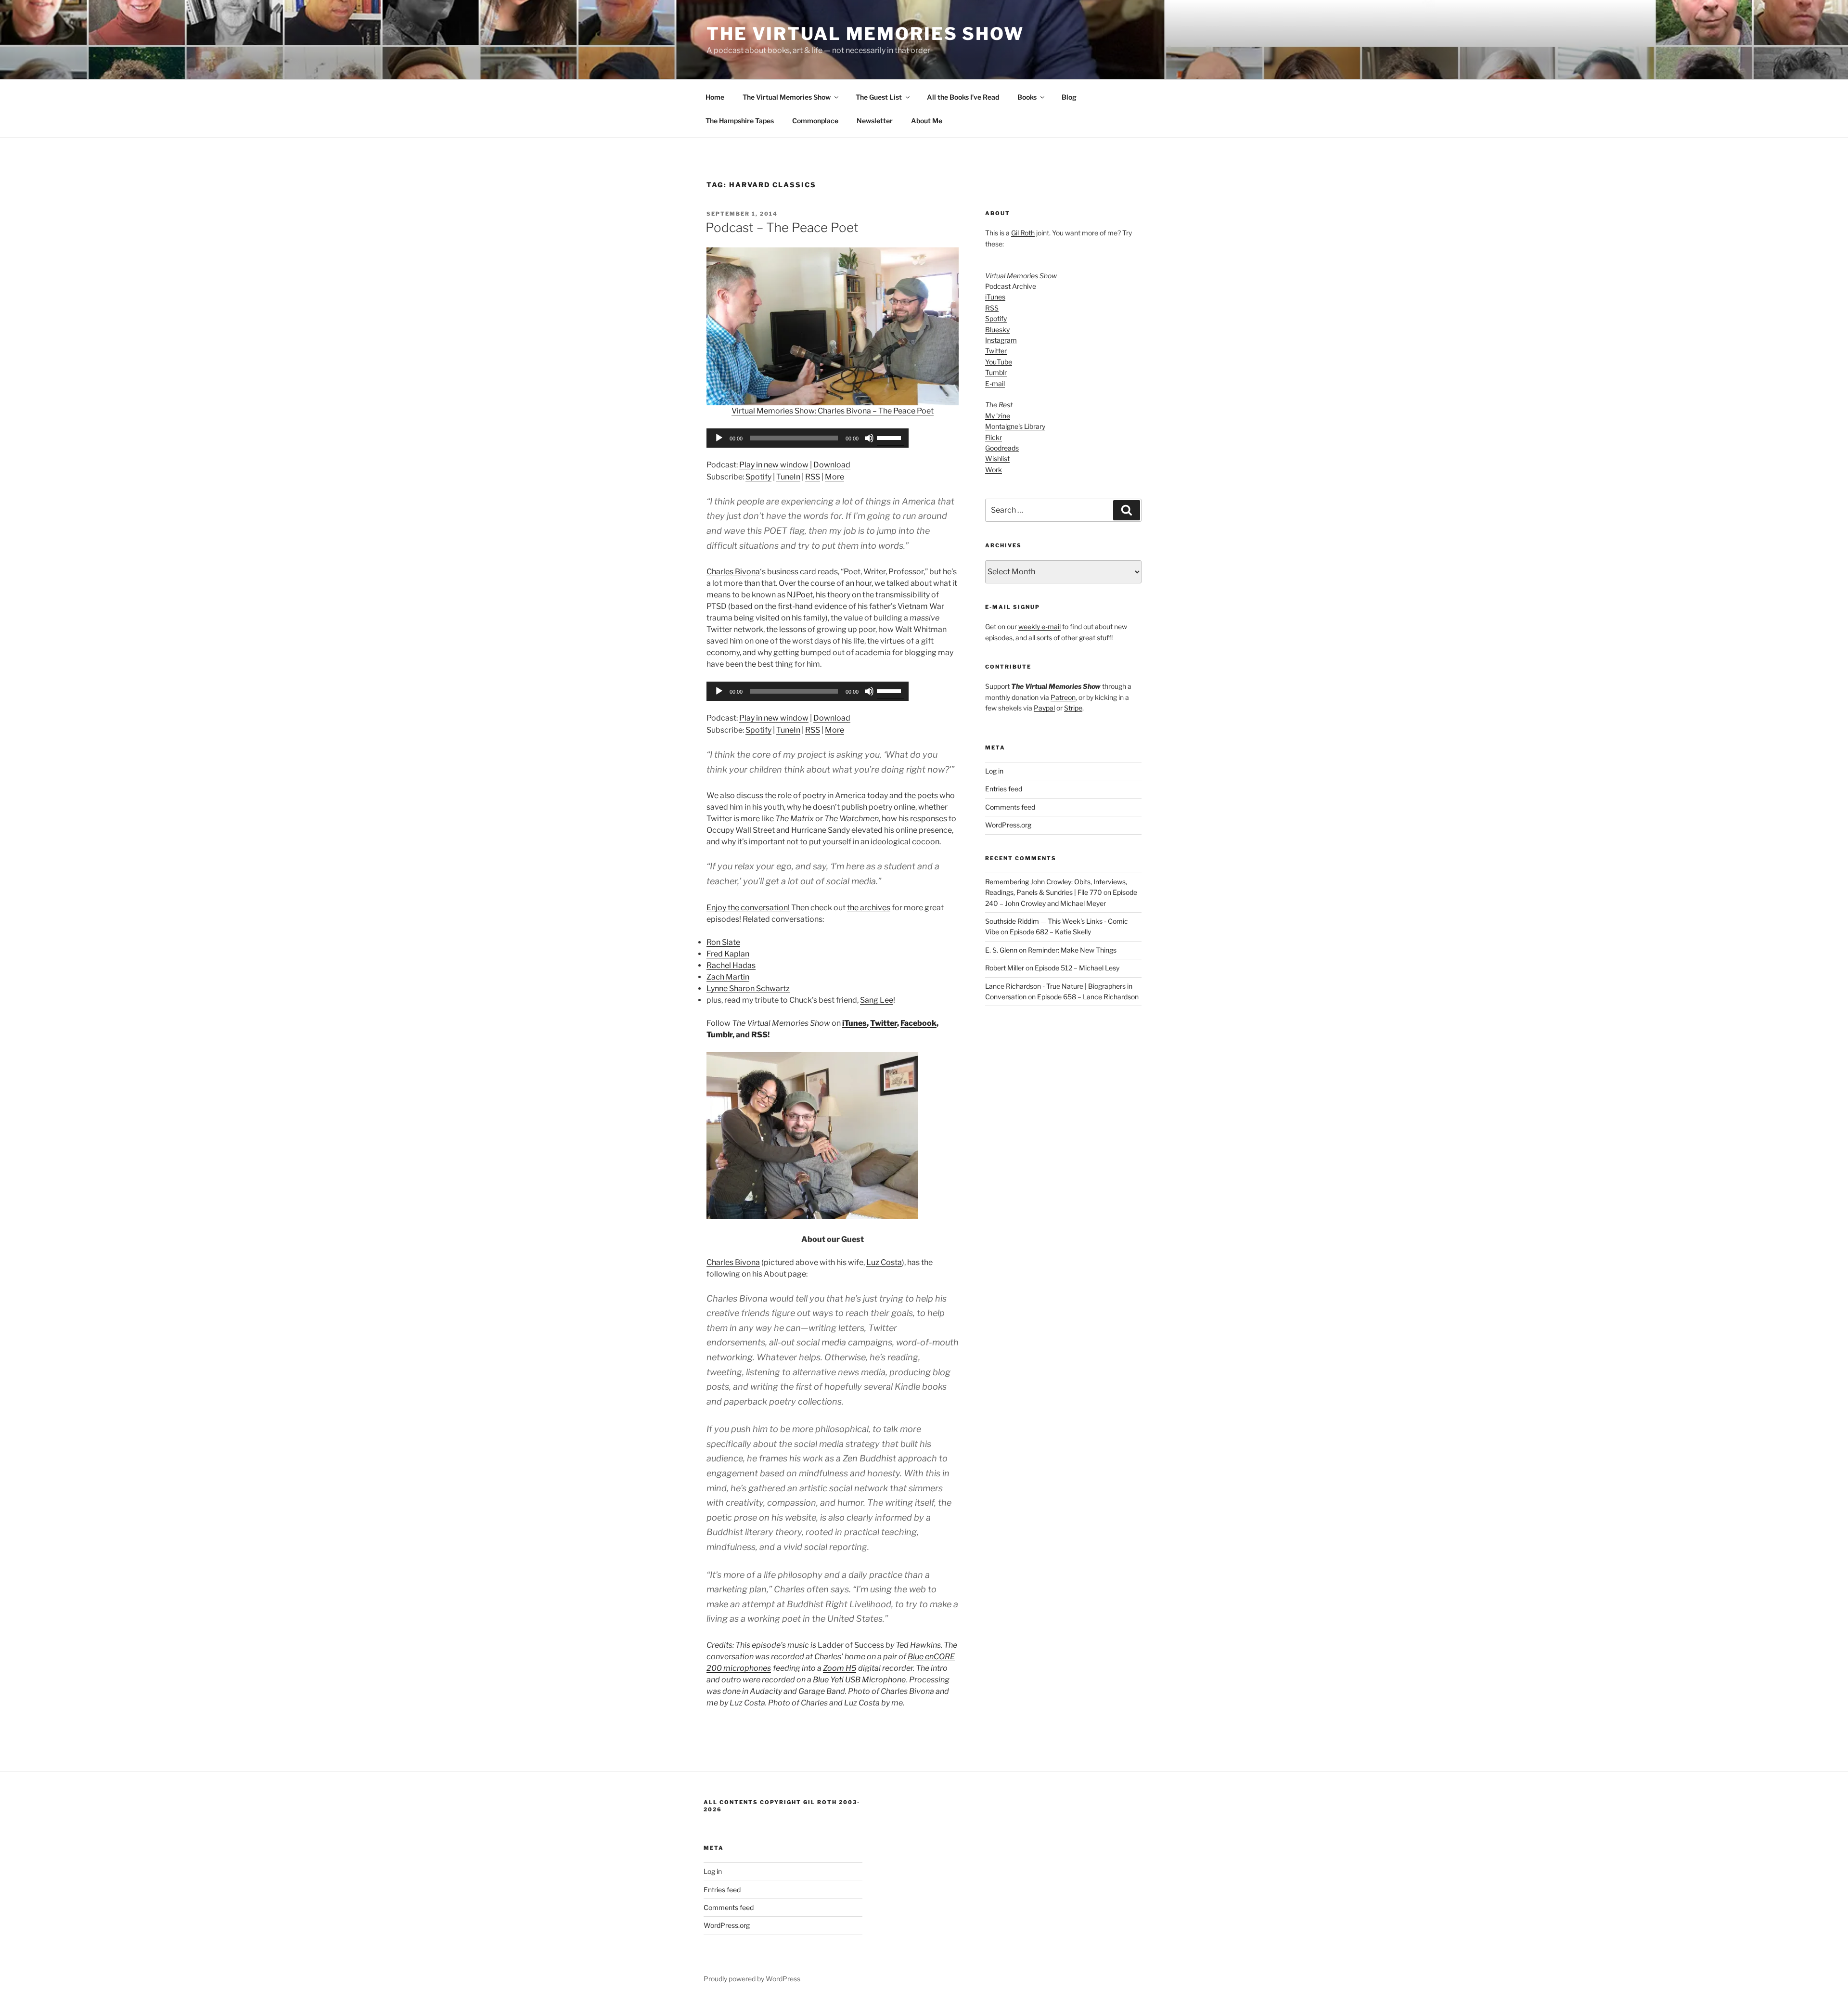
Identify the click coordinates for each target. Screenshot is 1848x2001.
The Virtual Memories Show (865, 34)
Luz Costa (884, 1262)
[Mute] (869, 438)
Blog (1069, 97)
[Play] (719, 438)
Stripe (1073, 708)
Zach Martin (728, 977)
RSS (813, 477)
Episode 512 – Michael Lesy (1077, 968)
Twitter (884, 1023)
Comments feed (1010, 807)
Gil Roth (1023, 233)
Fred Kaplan (728, 954)
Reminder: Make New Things (1072, 950)
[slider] (890, 437)
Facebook (918, 1023)
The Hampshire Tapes (740, 121)
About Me (927, 121)
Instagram (1001, 340)
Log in (994, 771)
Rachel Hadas (731, 965)
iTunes (854, 1023)
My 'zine (998, 416)
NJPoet (800, 595)
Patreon (1063, 697)
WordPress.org (1008, 825)
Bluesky (997, 329)
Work (994, 470)
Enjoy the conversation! (748, 908)
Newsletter (875, 121)
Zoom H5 (840, 1668)
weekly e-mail (1039, 626)
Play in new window (774, 465)
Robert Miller (1005, 968)
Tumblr (719, 1035)
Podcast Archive (1011, 286)
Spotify (758, 477)
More (834, 477)
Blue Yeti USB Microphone (859, 1680)
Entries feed (1004, 789)
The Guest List (879, 97)
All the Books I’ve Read (963, 97)
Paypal (1044, 708)
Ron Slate (723, 942)
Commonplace (815, 121)
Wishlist (997, 458)
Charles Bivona (733, 572)
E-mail (995, 383)
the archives (869, 908)
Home (715, 97)
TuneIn (788, 477)
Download (832, 465)
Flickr (994, 437)
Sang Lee (877, 1000)
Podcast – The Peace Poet (782, 227)
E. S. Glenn (1001, 950)
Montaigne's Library (1015, 426)
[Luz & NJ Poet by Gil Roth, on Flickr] (812, 1216)
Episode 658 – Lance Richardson (1088, 997)
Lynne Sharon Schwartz (748, 988)
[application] (808, 438)
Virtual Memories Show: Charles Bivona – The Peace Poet (833, 411)
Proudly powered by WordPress (752, 1979)
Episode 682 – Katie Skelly (1050, 932)
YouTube (999, 362)
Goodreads (1002, 448)
